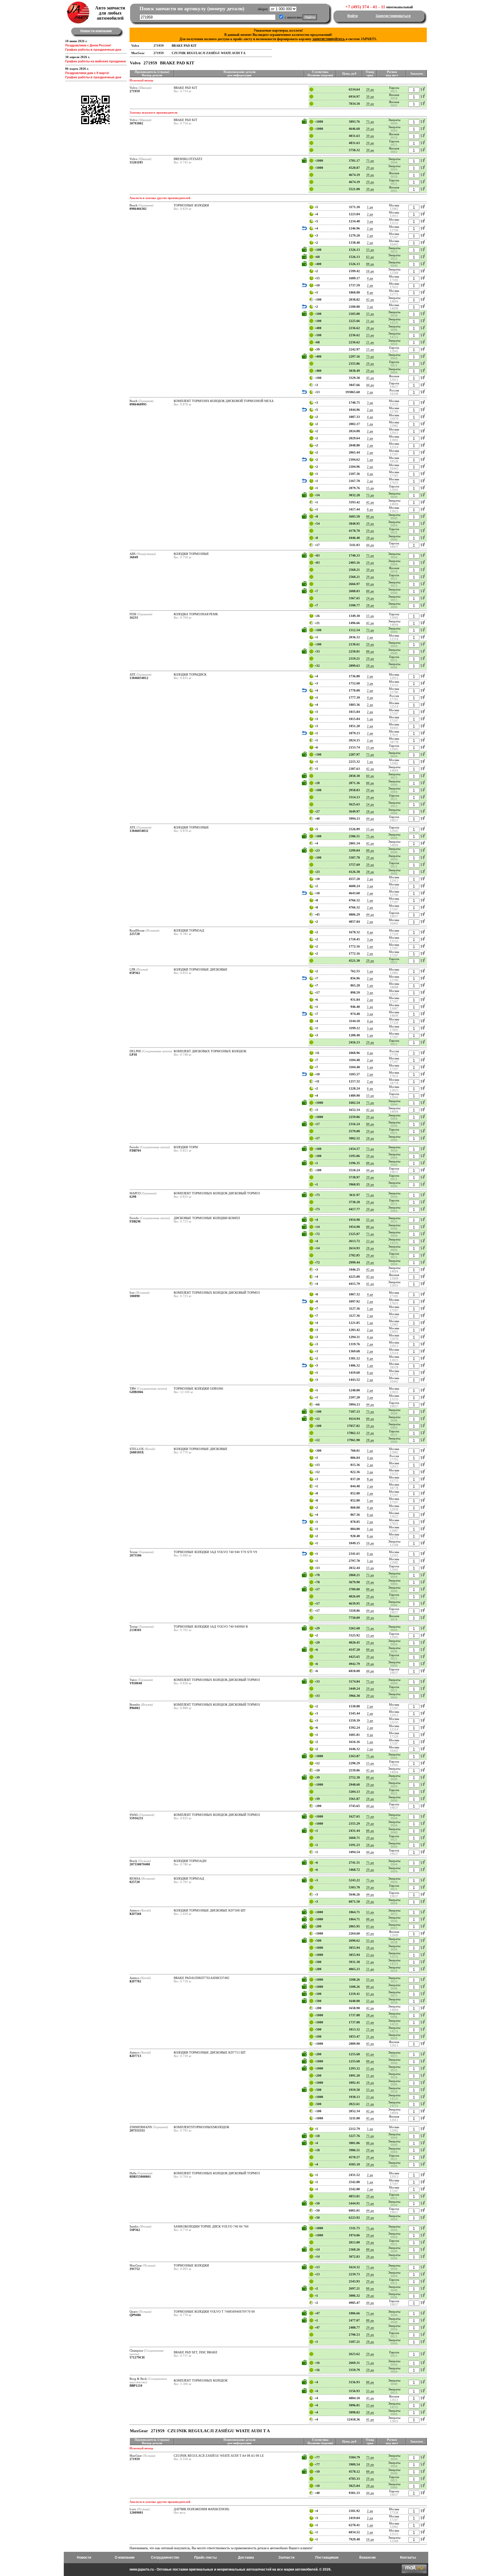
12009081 (136, 2513)
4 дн (370, 278)
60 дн (370, 584)
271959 (135, 91)
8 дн (370, 292)
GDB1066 (136, 1392)
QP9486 (135, 2315)
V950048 (136, 1683)
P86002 (135, 1708)
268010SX (137, 1452)
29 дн (370, 89)
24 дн (370, 598)
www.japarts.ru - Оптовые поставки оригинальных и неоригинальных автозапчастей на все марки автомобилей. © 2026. (230, 2569)
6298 (133, 1197)
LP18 (133, 1055)
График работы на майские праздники (96, 61)
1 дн (370, 207)
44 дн (370, 385)
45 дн (370, 378)
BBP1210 (136, 2386)
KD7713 (135, 2056)
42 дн (370, 300)
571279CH (137, 2357)
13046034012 (139, 678)
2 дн (370, 214)
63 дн (370, 257)
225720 (135, 934)
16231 (134, 618)
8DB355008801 (140, 2177)
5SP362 (135, 2230)
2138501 (136, 1630)
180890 (135, 1296)
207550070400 (140, 1864)
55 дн (370, 250)
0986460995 (138, 404)
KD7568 (135, 1914)
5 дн (370, 1028)
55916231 (136, 1818)
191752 (135, 2269)
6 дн (370, 509)
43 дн (370, 1277)
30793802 (136, 123)
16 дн (370, 271)
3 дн (370, 221)
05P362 (135, 973)
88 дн (370, 264)
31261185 (136, 162)
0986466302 (138, 209)
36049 (134, 557)
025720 (135, 1882)
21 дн (370, 321)
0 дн (370, 1554)
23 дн (370, 335)
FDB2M (135, 1221)
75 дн (370, 122)
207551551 (137, 2130)
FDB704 (135, 1150)
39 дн (370, 97)
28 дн (370, 328)
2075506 (136, 1555)
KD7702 (135, 1981)
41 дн (370, 1284)
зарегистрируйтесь (329, 39)
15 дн (370, 349)
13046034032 (139, 831)
